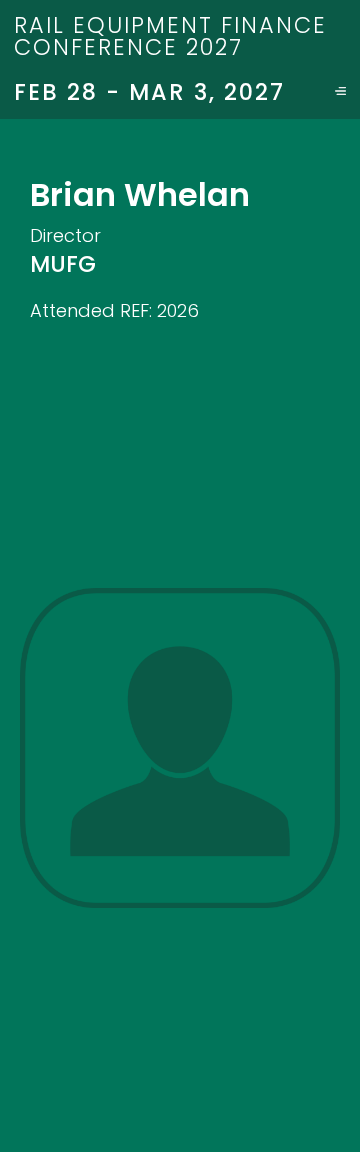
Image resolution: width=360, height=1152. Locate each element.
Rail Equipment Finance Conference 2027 (170, 36)
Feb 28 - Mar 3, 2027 (149, 92)
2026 (178, 310)
